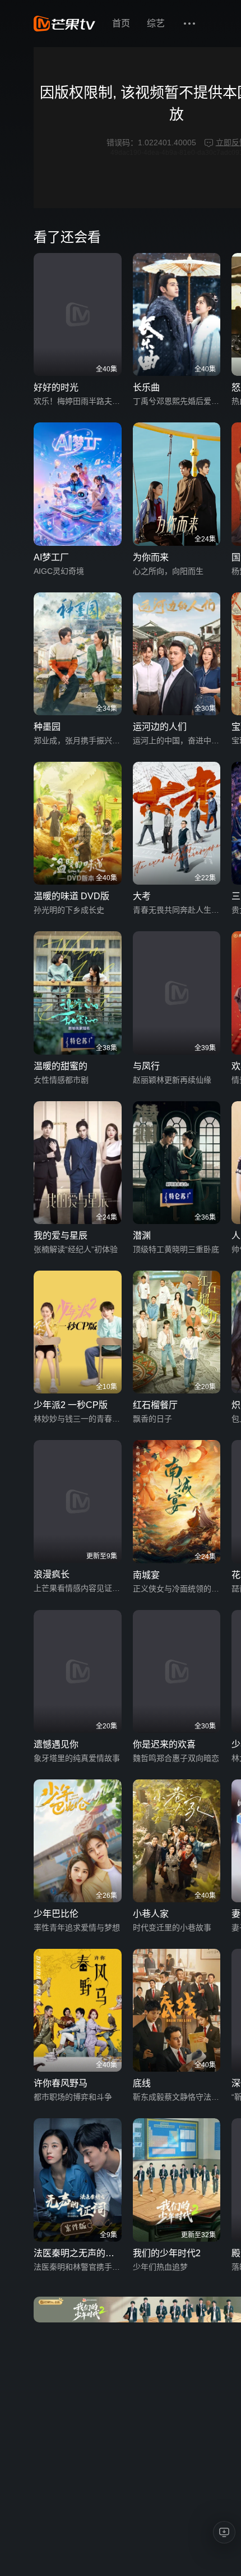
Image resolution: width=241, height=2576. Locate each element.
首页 (121, 23)
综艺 (156, 23)
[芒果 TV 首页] (64, 24)
